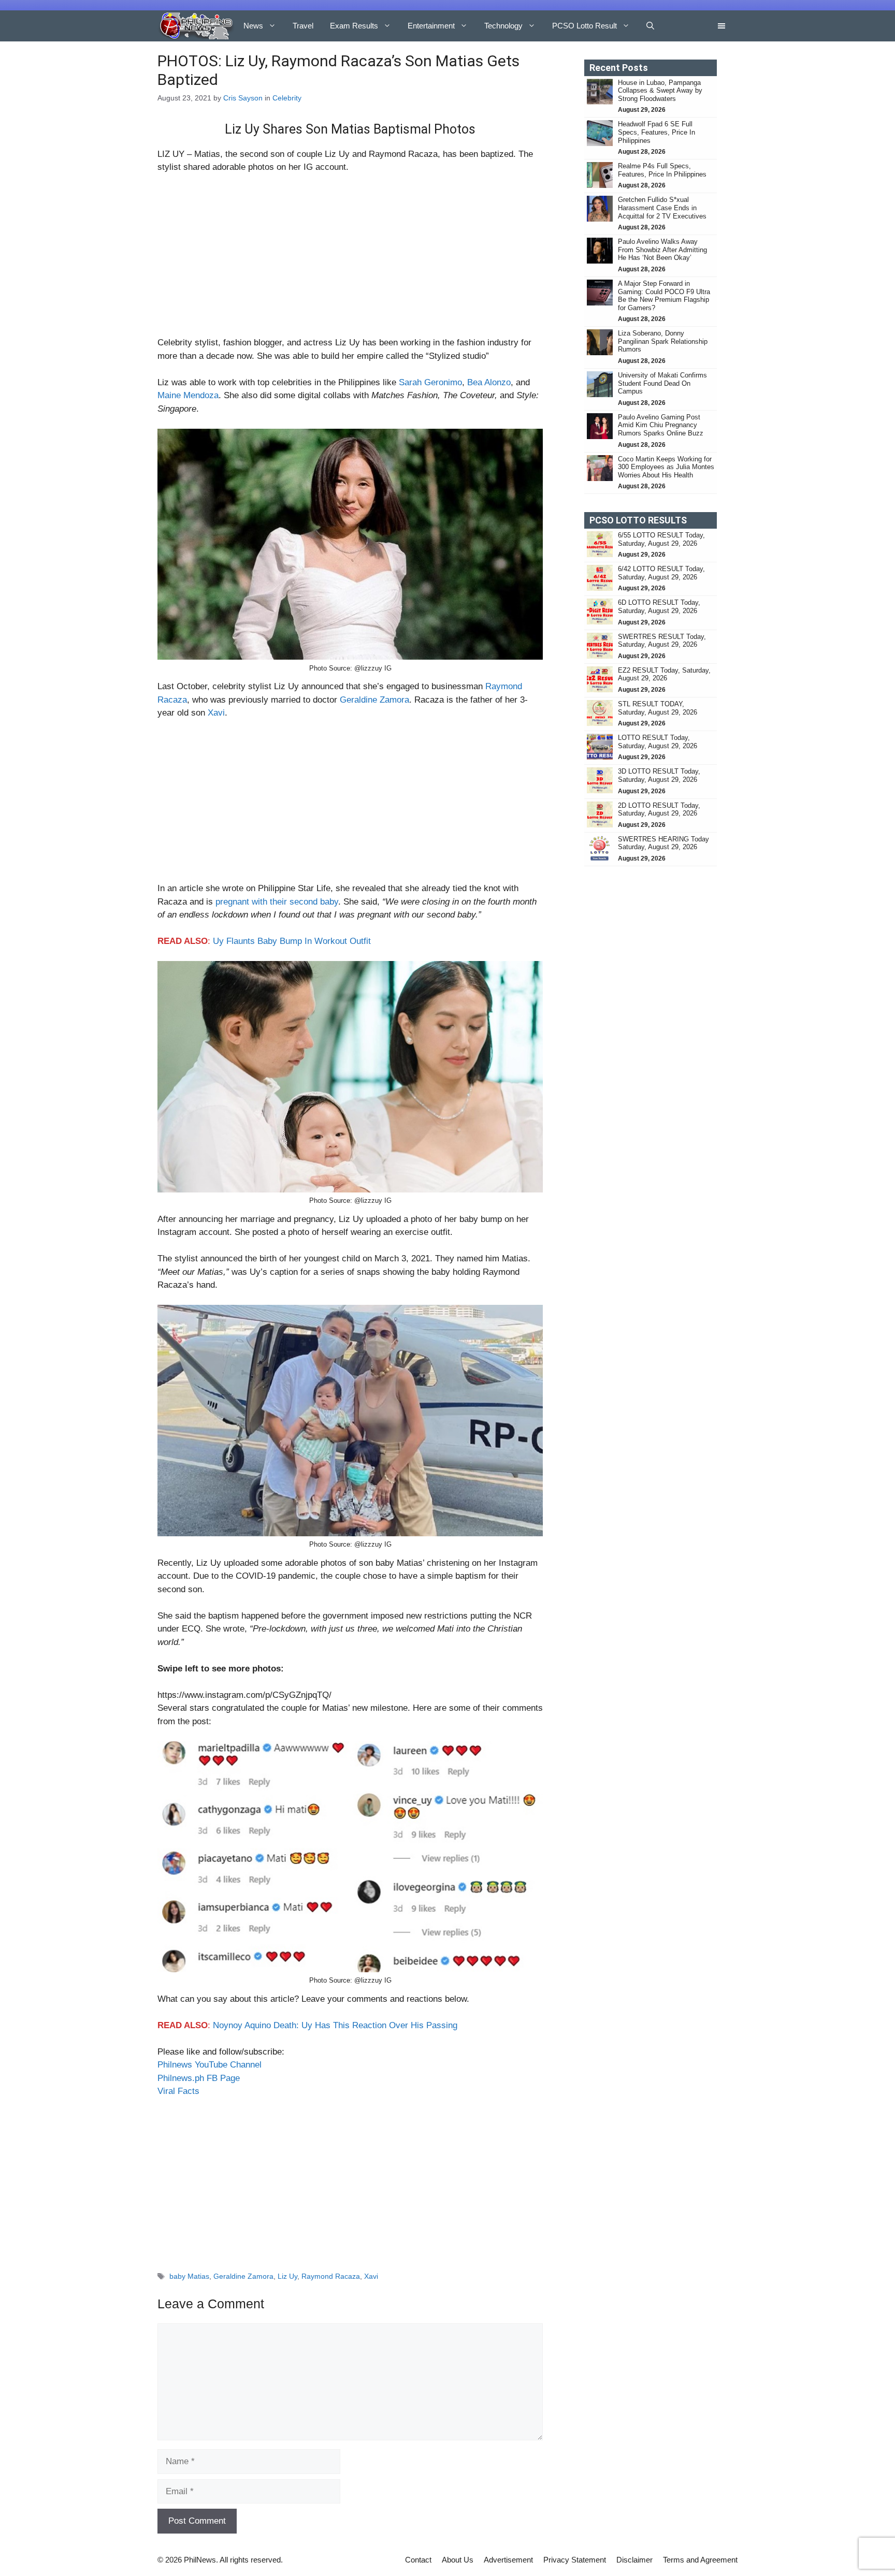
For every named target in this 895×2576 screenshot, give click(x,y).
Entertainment (431, 26)
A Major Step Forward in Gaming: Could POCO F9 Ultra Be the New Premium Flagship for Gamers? (664, 296)
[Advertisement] (350, 259)
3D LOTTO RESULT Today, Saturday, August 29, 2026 (659, 775)
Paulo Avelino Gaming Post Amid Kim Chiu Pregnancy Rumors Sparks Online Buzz (661, 425)
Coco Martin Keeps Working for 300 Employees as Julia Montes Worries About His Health (666, 467)
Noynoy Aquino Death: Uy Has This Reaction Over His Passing (335, 2025)
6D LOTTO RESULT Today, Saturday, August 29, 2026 (659, 607)
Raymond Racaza (331, 2276)
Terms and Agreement (700, 2560)
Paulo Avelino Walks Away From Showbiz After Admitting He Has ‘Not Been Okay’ (662, 250)
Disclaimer (634, 2560)
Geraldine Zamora (374, 700)
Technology (503, 26)
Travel (303, 26)
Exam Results (354, 26)
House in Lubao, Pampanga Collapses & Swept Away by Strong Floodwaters (660, 91)
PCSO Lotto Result (584, 26)
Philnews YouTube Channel (210, 2065)
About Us (458, 2560)
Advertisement (508, 2560)
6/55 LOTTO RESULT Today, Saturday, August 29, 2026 (661, 539)
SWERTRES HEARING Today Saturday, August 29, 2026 (663, 843)
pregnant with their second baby (277, 902)
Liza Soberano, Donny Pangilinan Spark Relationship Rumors (663, 341)
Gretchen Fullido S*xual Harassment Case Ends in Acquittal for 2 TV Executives (662, 208)
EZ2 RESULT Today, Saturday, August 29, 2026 (664, 674)
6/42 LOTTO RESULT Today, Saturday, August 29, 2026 (661, 573)
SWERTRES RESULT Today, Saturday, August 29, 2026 (662, 641)
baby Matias (189, 2276)
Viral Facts (178, 2091)
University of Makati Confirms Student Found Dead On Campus (662, 383)
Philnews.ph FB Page (199, 2078)
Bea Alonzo (489, 382)
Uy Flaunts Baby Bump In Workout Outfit (292, 941)
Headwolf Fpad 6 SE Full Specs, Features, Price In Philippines (656, 132)
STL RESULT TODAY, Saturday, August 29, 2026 (658, 708)
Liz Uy (287, 2276)
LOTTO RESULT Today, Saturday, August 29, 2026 (658, 742)
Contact (418, 2560)
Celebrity (287, 98)
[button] (650, 26)
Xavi (216, 713)
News (253, 26)
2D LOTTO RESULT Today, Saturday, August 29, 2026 (659, 810)
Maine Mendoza (188, 395)
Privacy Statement (575, 2560)
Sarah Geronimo (430, 382)
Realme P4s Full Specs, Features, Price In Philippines (662, 170)
